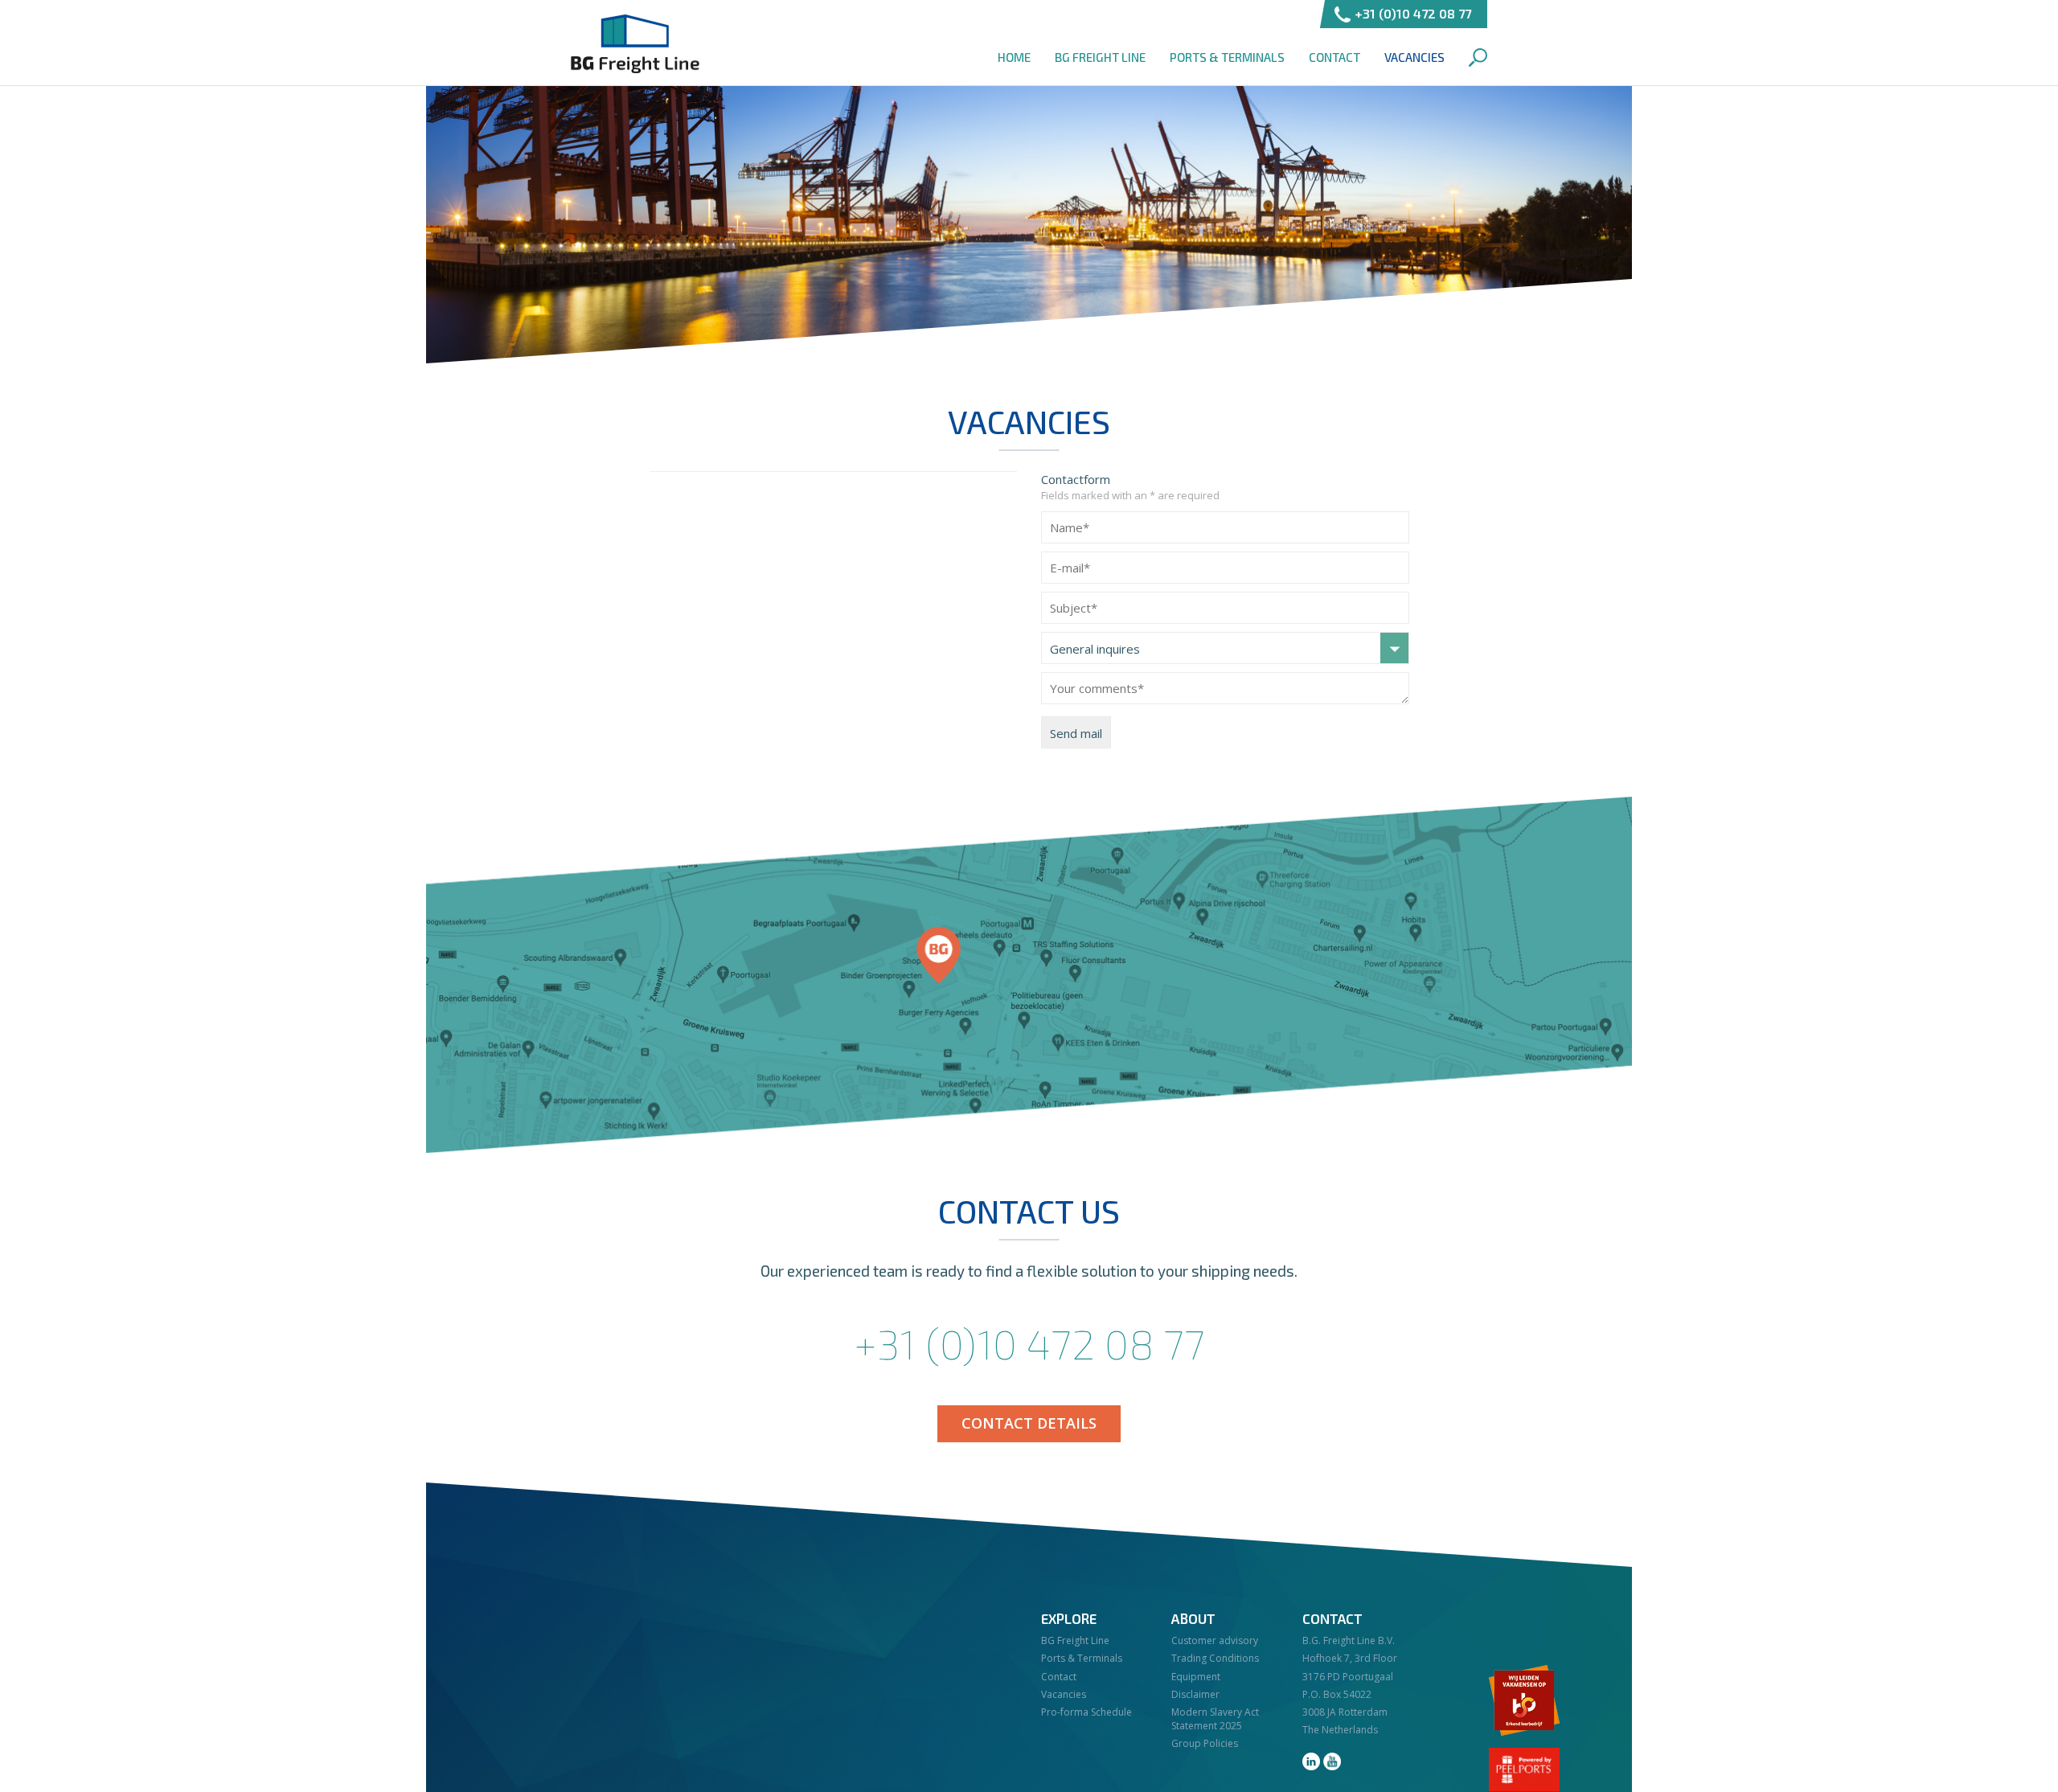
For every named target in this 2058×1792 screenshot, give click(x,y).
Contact (1334, 57)
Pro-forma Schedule (1086, 1712)
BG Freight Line (635, 44)
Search (1478, 57)
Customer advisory (1215, 1640)
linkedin (1311, 1761)
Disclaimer (1195, 1694)
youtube (1332, 1761)
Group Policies (1205, 1743)
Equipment (1196, 1677)
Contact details (1029, 1423)
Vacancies (1414, 57)
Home (1014, 57)
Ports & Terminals (1227, 57)
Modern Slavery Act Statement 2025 (1215, 1719)
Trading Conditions (1215, 1658)
